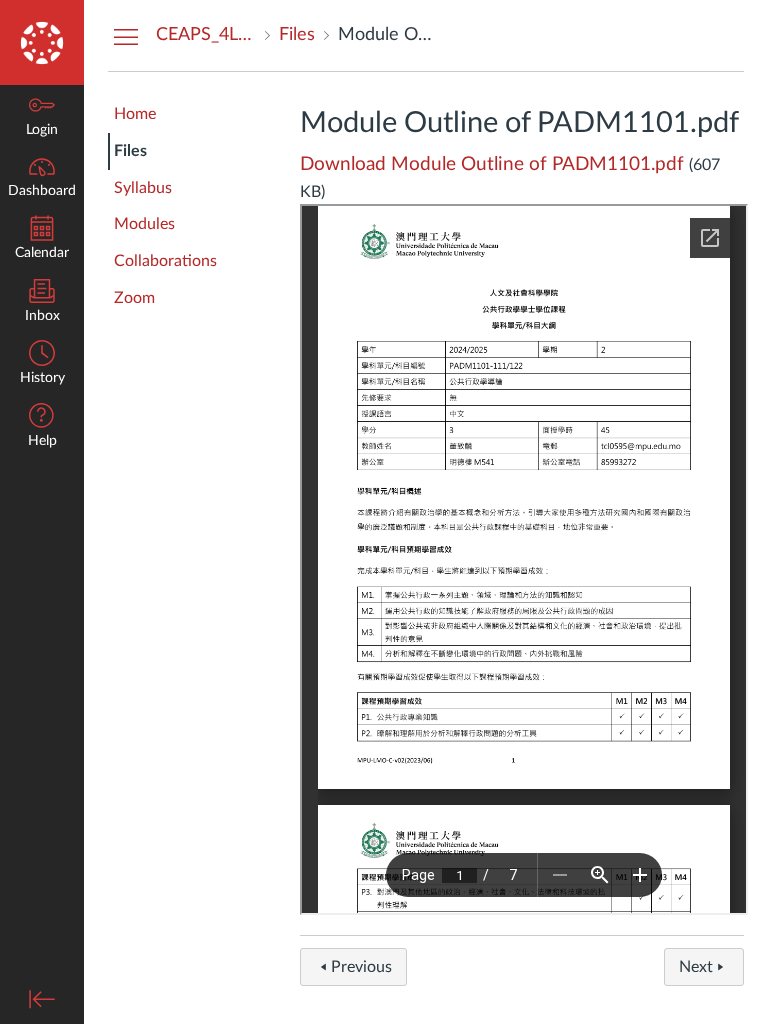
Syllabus (143, 188)
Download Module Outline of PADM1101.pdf (492, 164)
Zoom (134, 298)
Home (135, 114)
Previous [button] (361, 967)
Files (130, 151)
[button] (42, 427)
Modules (144, 224)
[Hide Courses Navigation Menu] (126, 36)
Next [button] (696, 967)
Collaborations (165, 261)
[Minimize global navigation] (42, 999)
